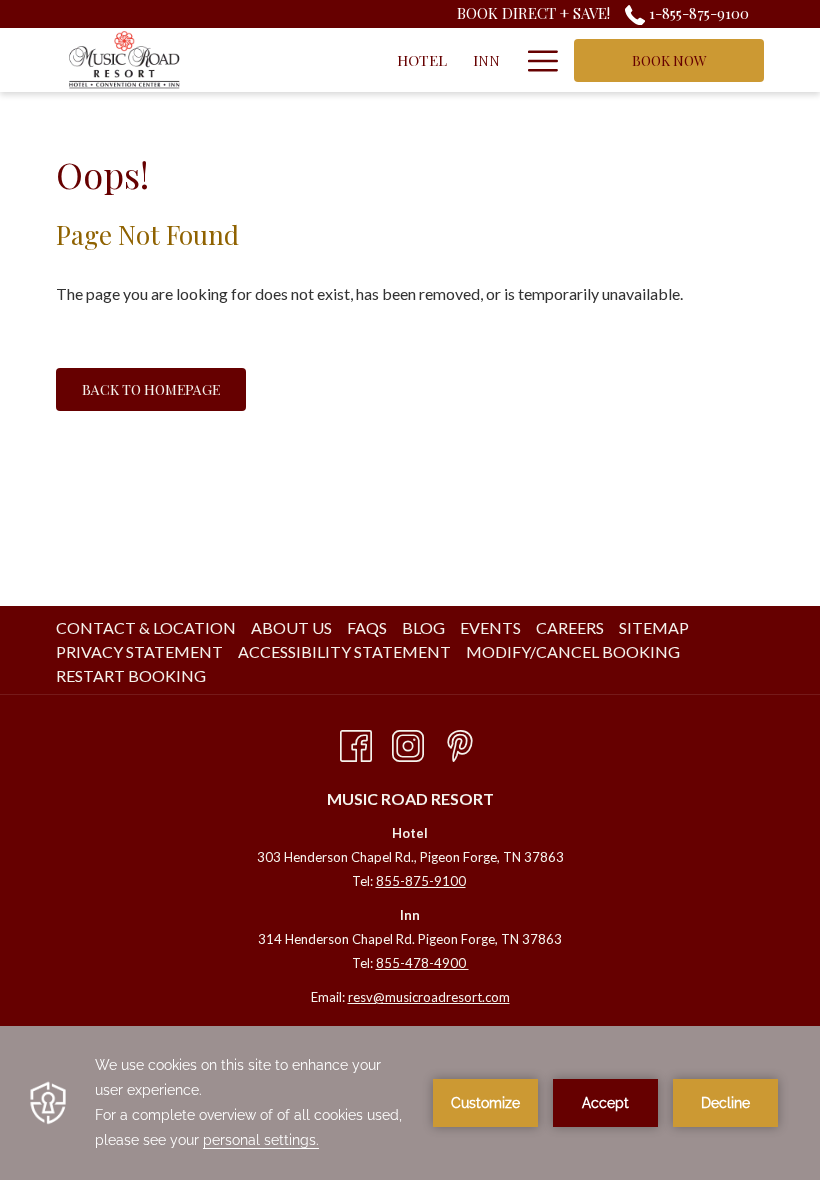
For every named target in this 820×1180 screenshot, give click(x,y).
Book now (669, 60)
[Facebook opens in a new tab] (356, 741)
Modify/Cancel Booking (573, 651)
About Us (291, 627)
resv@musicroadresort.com (429, 997)
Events (490, 627)
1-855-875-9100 (697, 13)
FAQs (367, 627)
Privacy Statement (139, 651)
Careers (570, 627)
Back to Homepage (151, 389)
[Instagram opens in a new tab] (408, 741)
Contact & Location (146, 627)
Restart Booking (131, 675)
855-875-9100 (421, 881)
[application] (410, 1103)
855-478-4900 (422, 963)
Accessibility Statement (344, 651)
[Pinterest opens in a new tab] (460, 741)
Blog (423, 627)
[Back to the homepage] (124, 60)
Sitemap (654, 627)
